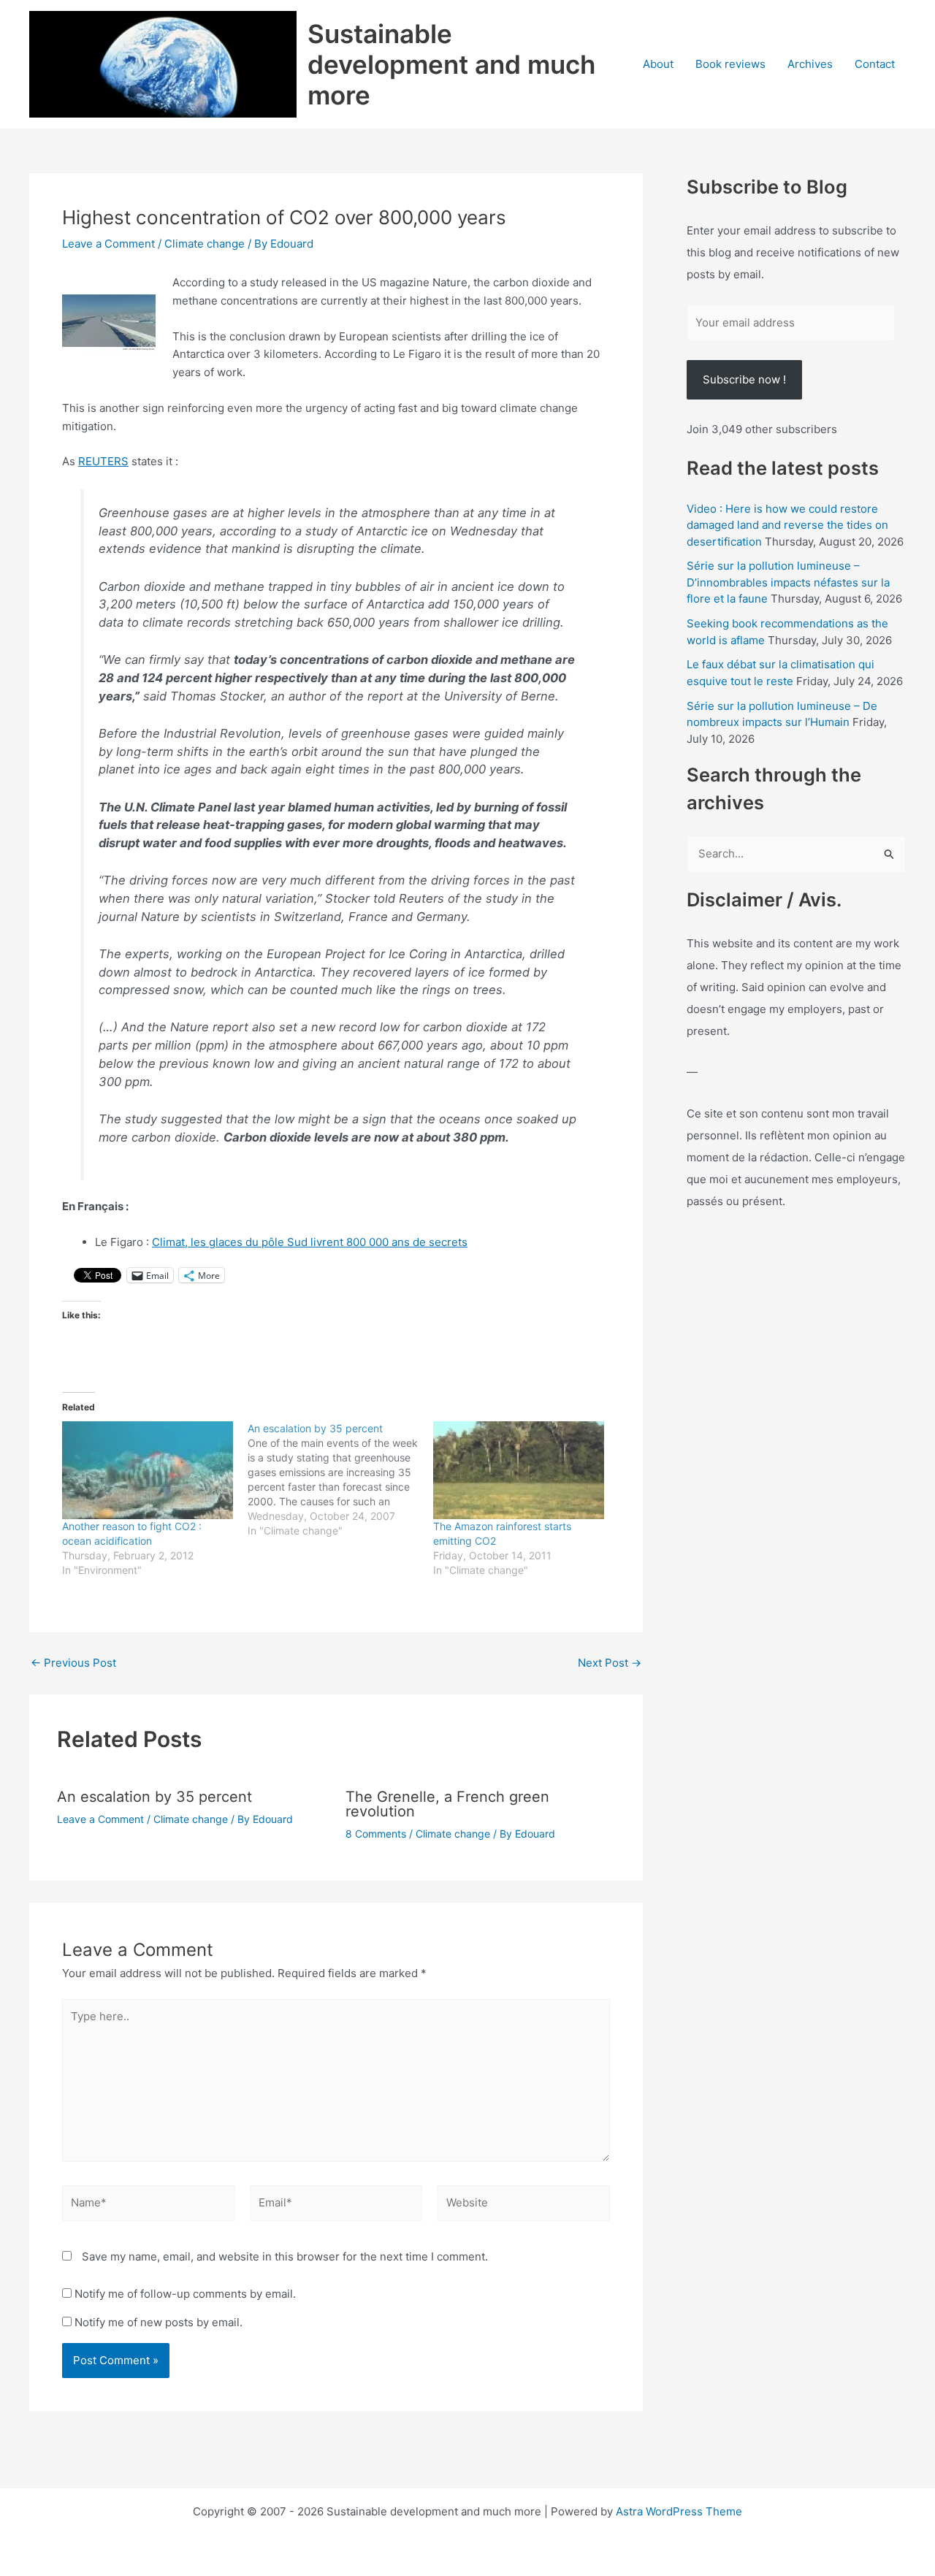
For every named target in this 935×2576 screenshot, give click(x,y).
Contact (875, 64)
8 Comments (376, 1834)
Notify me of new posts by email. (159, 2322)
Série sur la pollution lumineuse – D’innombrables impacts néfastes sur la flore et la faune (788, 582)
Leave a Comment (108, 244)
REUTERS (103, 461)
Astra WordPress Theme (679, 2511)
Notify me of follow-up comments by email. (185, 2294)
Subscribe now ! (744, 379)
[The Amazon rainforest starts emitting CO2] (519, 1470)
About (658, 64)
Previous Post (73, 1663)
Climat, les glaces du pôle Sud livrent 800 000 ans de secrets (310, 1242)
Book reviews (730, 64)
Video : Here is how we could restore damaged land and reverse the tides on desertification (787, 525)
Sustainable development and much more (451, 64)
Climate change (205, 244)
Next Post (610, 1663)
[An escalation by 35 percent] (340, 1480)
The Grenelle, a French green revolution (447, 1804)
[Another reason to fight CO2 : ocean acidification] (148, 1470)
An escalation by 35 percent (154, 1797)
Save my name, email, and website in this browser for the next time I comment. (285, 2256)
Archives (810, 64)
